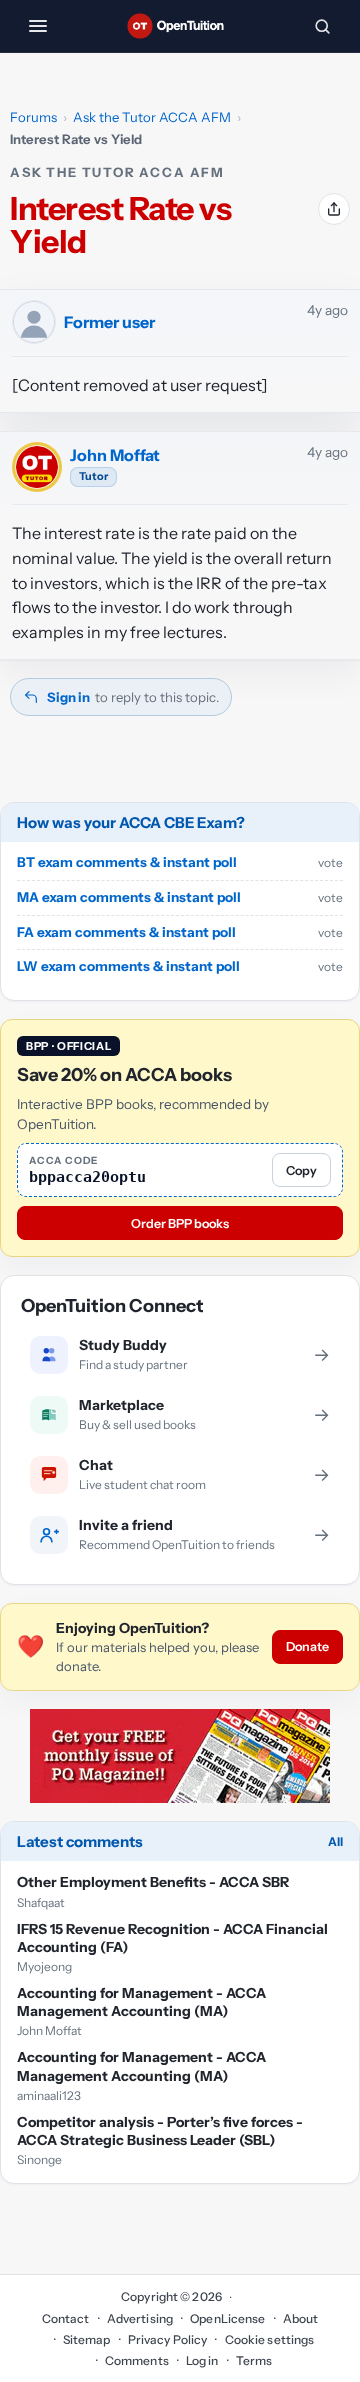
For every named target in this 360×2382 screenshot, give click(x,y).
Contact (66, 2318)
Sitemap (87, 2339)
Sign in (68, 697)
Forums (33, 117)
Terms (254, 2360)
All (335, 1841)
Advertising (140, 2318)
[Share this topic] (334, 209)
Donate (307, 1646)
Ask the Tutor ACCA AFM (152, 117)
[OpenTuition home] (180, 26)
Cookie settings (269, 2339)
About (301, 2318)
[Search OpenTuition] (322, 26)
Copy (301, 1170)
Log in (202, 2360)
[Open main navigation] (38, 26)
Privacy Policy (168, 2339)
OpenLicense (227, 2318)
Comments (137, 2360)
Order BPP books (180, 1223)
